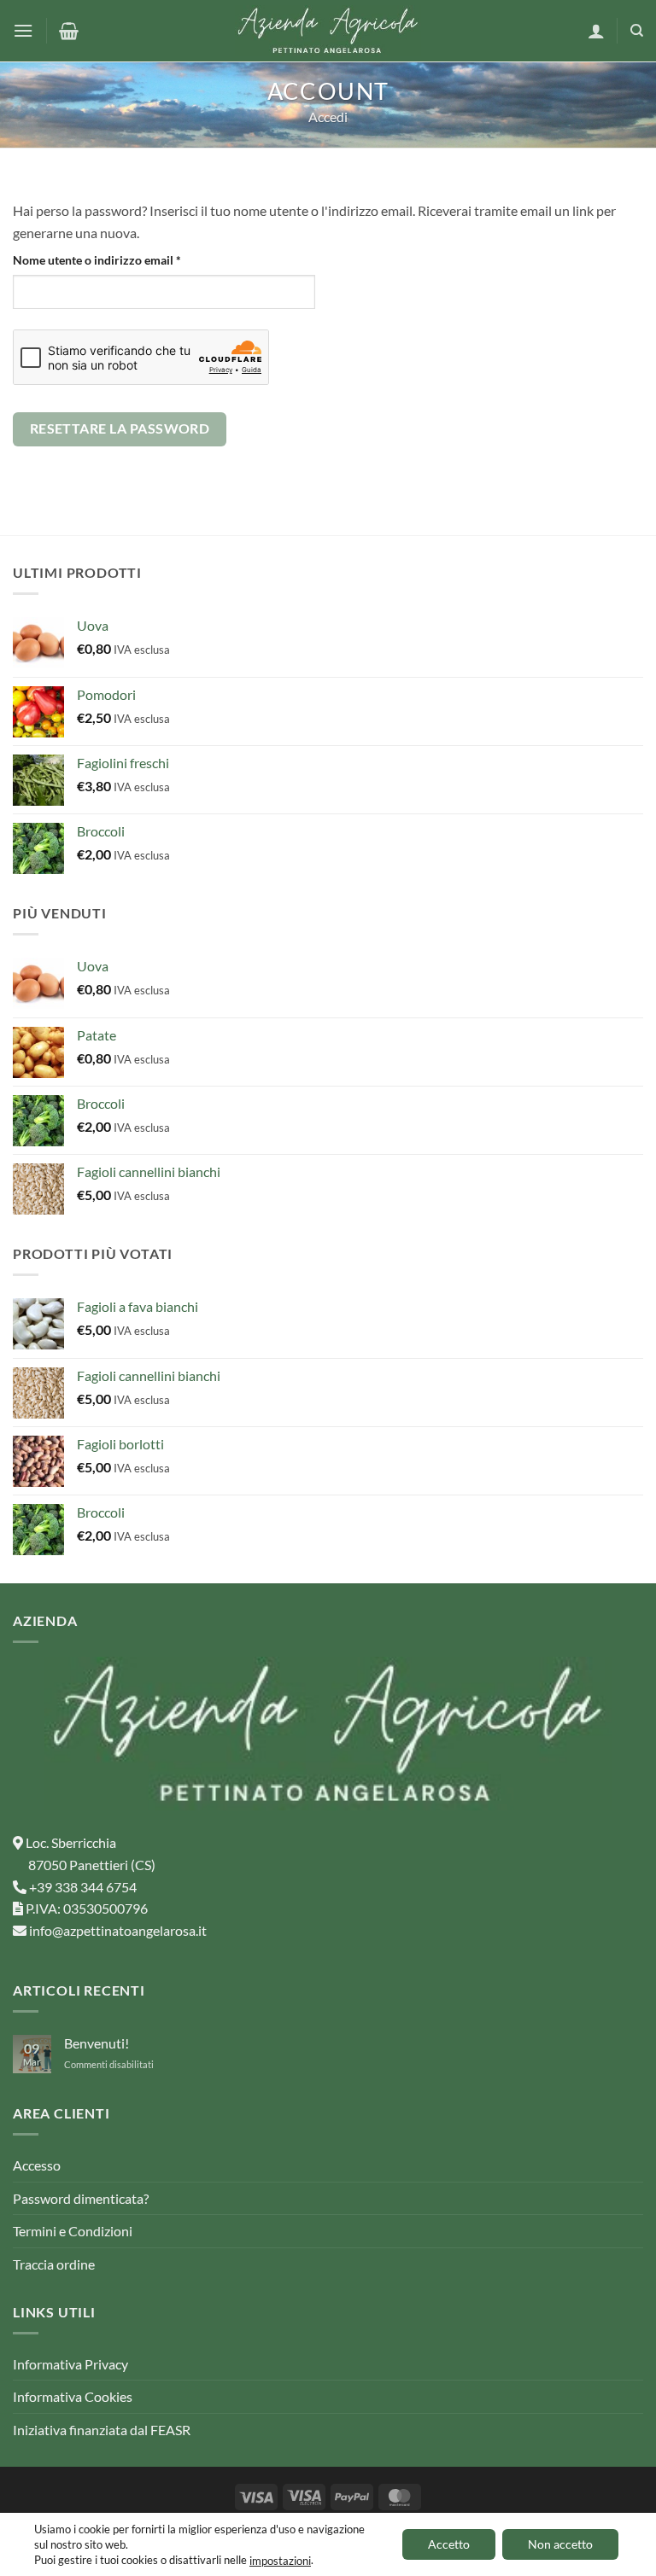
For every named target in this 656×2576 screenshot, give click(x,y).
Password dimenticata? (81, 2198)
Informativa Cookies (73, 2396)
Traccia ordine (54, 2264)
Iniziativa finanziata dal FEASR (102, 2430)
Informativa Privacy (70, 2364)
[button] (23, 30)
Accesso (37, 2165)
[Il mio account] (596, 31)
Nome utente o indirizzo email (121, 259)
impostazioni (280, 2561)
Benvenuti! (97, 2043)
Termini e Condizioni (73, 2231)
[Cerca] (637, 31)
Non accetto (560, 2544)
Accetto (449, 2544)
